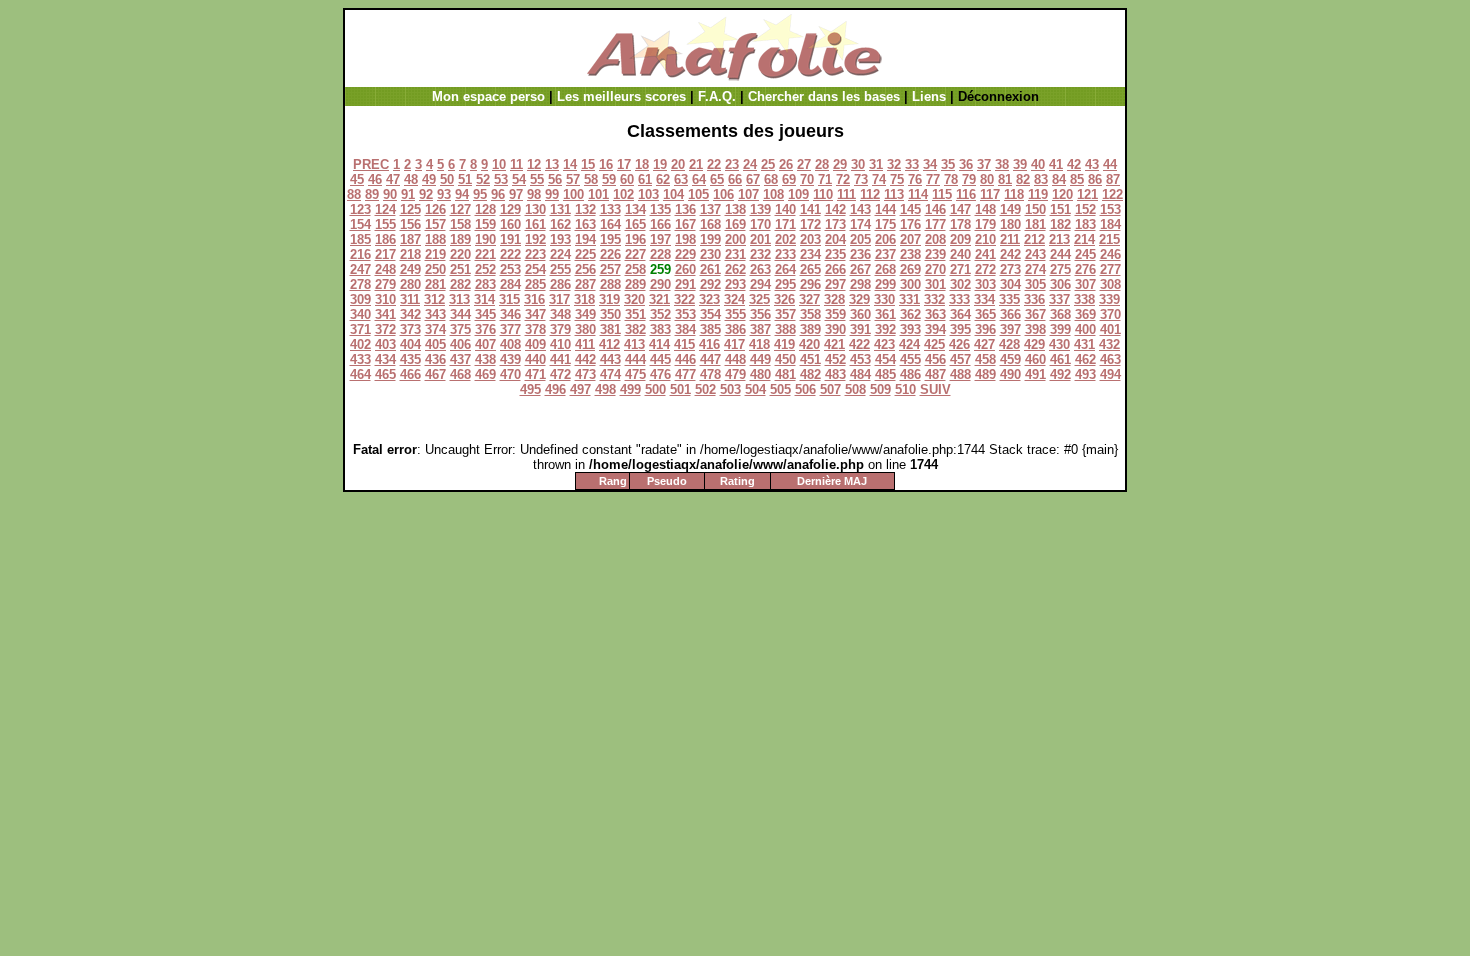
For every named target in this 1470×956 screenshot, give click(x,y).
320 (634, 299)
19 (660, 164)
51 (465, 179)
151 (1060, 209)
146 (935, 209)
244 (1060, 254)
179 (985, 224)
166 (660, 224)
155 (385, 224)
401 (1110, 329)
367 (1035, 314)
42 (1074, 164)
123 (360, 209)
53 (501, 179)
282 (460, 284)
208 (935, 239)
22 (714, 164)
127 (460, 209)
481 (785, 374)
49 (429, 179)
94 (462, 194)
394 (935, 329)
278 (360, 284)
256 (585, 269)
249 (410, 269)
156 (410, 224)
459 (1010, 359)
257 (610, 269)
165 (635, 224)
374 (435, 329)
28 (822, 164)
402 (360, 344)
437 (460, 359)
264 (785, 269)
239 (935, 254)
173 (835, 224)
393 (910, 329)
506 (805, 389)
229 (685, 254)
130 (535, 209)
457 (960, 359)
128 (485, 209)
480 (760, 374)
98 (534, 194)
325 (759, 299)
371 (360, 329)
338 (1084, 299)
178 (960, 224)
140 (785, 209)
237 (885, 254)
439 (510, 359)
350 (610, 314)
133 (610, 209)
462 (1085, 359)
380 (585, 329)
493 (1085, 374)
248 (385, 269)
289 (635, 284)
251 (460, 269)
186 (385, 239)
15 (588, 164)
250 (435, 269)
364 (960, 314)
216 (360, 254)
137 (710, 209)
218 (410, 254)
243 (1035, 254)
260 (685, 269)
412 (609, 344)
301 (935, 284)
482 (810, 374)
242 (1010, 254)
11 (516, 164)
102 (623, 194)
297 (835, 284)
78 (951, 179)
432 (1109, 344)
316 (534, 299)
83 (1041, 179)
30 (858, 164)
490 (1010, 374)
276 (1085, 269)
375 (460, 329)
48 (411, 179)
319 (609, 299)
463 (1110, 359)
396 (985, 329)
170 (760, 224)
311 (410, 299)
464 (360, 374)
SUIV (935, 389)
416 (709, 344)
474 (610, 374)
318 (584, 299)
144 (885, 209)
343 (435, 314)
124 (385, 209)
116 (966, 194)
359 (835, 314)
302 (960, 284)
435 (410, 359)
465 (385, 374)
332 (934, 299)
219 (435, 254)
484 (860, 374)
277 (1110, 269)
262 (735, 269)
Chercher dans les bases (824, 96)
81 (1005, 179)
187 (410, 239)
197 (660, 239)
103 (648, 194)
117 (990, 194)
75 (897, 179)
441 (560, 359)
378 (535, 329)
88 (354, 194)
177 (935, 224)
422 (859, 344)
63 (681, 179)
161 (535, 224)
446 (685, 359)
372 (385, 329)
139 (760, 209)
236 (860, 254)
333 (959, 299)
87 (1113, 179)
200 (735, 239)
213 (1059, 239)
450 (785, 359)
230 (710, 254)
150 (1035, 209)
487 (935, 374)
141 (810, 209)
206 (885, 239)
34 (930, 164)
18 (642, 164)
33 (912, 164)
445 (660, 359)
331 (909, 299)
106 (723, 194)
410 (560, 344)
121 (1087, 194)
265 (810, 269)
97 (516, 194)
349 (585, 314)
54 (519, 179)
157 (435, 224)
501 (680, 389)
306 (1060, 284)
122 (1112, 194)
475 (635, 374)
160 (510, 224)
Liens (929, 96)
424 (909, 344)
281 (435, 284)
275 (1060, 269)
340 (360, 314)
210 (985, 239)
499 (630, 389)
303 (985, 284)
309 (360, 299)
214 (1084, 239)
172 (810, 224)
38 (1002, 164)
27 (804, 164)
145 (910, 209)
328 (834, 299)
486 (910, 374)
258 (635, 269)
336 (1034, 299)
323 (709, 299)
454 (885, 359)
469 (485, 374)
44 (1110, 164)
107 (748, 194)
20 (678, 164)
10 (499, 164)
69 (789, 179)
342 (410, 314)
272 (985, 269)
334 (984, 299)
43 (1092, 164)
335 (1009, 299)
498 (605, 389)
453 (860, 359)
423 (884, 344)
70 (807, 179)
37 (984, 164)
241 (985, 254)
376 (485, 329)
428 (1009, 344)
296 (810, 284)
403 (385, 344)
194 (585, 239)
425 (934, 344)
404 (410, 344)
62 (663, 179)
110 (823, 194)
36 (966, 164)
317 (559, 299)
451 (810, 359)
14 (570, 164)
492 (1060, 374)
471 (535, 374)
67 (753, 179)
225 (585, 254)
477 (685, 374)
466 (410, 374)
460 (1035, 359)
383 (660, 329)
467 (435, 374)
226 (610, 254)
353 (685, 314)
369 (1085, 314)
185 (360, 239)
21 (696, 164)
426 (959, 344)
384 (685, 329)
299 (885, 284)
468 (460, 374)
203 (810, 239)
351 (635, 314)
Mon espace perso (488, 96)
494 (1110, 374)
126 (435, 209)
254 (535, 269)
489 (985, 374)
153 (1110, 209)
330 (884, 299)
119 (1038, 194)
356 (760, 314)
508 (855, 389)
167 (685, 224)
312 (434, 299)
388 (785, 329)
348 (560, 314)
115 (942, 194)
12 (534, 164)
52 (483, 179)
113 (894, 194)
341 (385, 314)
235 (835, 254)
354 (710, 314)
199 (710, 239)
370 (1110, 314)
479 (735, 374)
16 (606, 164)
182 (1060, 224)
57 (573, 179)
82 (1023, 179)
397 (1010, 329)
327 (809, 299)
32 (894, 164)
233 (785, 254)
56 (555, 179)
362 (910, 314)
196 (635, 239)
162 (560, 224)
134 (635, 209)
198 (685, 239)
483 (835, 374)
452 (835, 359)
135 (660, 209)
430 (1059, 344)
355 (735, 314)
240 (960, 254)
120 (1062, 194)
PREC (371, 164)
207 (910, 239)
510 (905, 389)
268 (885, 269)
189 (460, 239)
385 (710, 329)
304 (1010, 284)
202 (785, 239)
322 (684, 299)
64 (699, 179)
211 (1010, 239)
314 (484, 299)
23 (732, 164)
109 (798, 194)
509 (880, 389)
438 (485, 359)
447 (710, 359)
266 (835, 269)
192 (535, 239)
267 (860, 269)
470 (510, 374)
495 (530, 389)
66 (735, 179)
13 (552, 164)
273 (1010, 269)
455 (910, 359)
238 (910, 254)
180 (1010, 224)
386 (735, 329)
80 (987, 179)
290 (660, 284)
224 (560, 254)
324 (734, 299)
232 (760, 254)
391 (860, 329)
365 (985, 314)
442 (585, 359)
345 (485, 314)
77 (933, 179)
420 (809, 344)
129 (510, 209)
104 (673, 194)
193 (560, 239)
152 (1085, 209)
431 (1084, 344)
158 (460, 224)
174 (860, 224)
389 (810, 329)
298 (860, 284)
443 (610, 359)
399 (1060, 329)
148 (985, 209)
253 (510, 269)
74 (879, 179)
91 (408, 194)
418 (759, 344)
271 (960, 269)
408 (510, 344)
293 (735, 284)
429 (1034, 344)
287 (585, 284)
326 (784, 299)
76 (915, 179)
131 (560, 209)
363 (935, 314)
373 (410, 329)
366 (1010, 314)
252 (485, 269)
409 (535, 344)
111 (846, 194)
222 (510, 254)
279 (385, 284)
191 (510, 239)
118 (1014, 194)
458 (985, 359)
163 (585, 224)
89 (372, 194)
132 (585, 209)
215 (1109, 239)
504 (755, 389)
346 (510, 314)
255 (560, 269)
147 (960, 209)
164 (610, 224)
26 (786, 164)
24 (750, 164)
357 (785, 314)
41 (1056, 164)
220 (460, 254)
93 (444, 194)
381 (610, 329)
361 (885, 314)
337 (1059, 299)
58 (591, 179)
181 (1035, 224)
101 (598, 194)
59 (609, 179)
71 (825, 179)
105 (698, 194)
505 (780, 389)
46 (375, 179)
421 (834, 344)
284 (510, 284)
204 (835, 239)
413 (634, 344)
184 (1110, 224)
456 (935, 359)
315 (509, 299)
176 (910, 224)
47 (393, 179)
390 (835, 329)
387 (760, 329)
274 (1035, 269)
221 (485, 254)
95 (480, 194)
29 (840, 164)
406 (460, 344)
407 (485, 344)
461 (1060, 359)
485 (885, 374)
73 (861, 179)
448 (735, 359)
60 (627, 179)
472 (560, 374)
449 (760, 359)
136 (685, 209)
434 (385, 359)
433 (360, 359)
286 (560, 284)
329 (859, 299)
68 (771, 179)
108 (773, 194)
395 (960, 329)
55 (537, 179)
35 (948, 164)
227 (635, 254)
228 (660, 254)
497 (580, 389)
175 (885, 224)
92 (426, 194)
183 (1085, 224)
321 (659, 299)
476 (660, 374)
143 (860, 209)
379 (560, 329)
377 (510, 329)
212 (1034, 239)
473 (585, 374)
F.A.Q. (717, 96)
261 (710, 269)
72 (843, 179)
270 (935, 269)
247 (360, 269)
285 (535, 284)
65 (717, 179)
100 (573, 194)
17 (624, 164)
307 (1085, 284)
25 (768, 164)
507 (830, 389)
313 (459, 299)
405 (435, 344)
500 (655, 389)
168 (710, 224)
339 (1109, 299)
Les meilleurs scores (621, 96)
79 (969, 179)
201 (760, 239)
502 (705, 389)
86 (1095, 179)
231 (735, 254)
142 (835, 209)
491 (1035, 374)
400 (1085, 329)
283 (485, 284)
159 (485, 224)
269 (910, 269)
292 (710, 284)
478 (710, 374)
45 (357, 179)
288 (610, 284)
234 (810, 254)
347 (535, 314)
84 (1059, 179)
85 (1077, 179)
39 (1020, 164)
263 (760, 269)
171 (785, 224)
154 (360, 224)
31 (876, 164)
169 (735, 224)
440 (535, 359)
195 (610, 239)
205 (860, 239)
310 (385, 299)
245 (1085, 254)
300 (910, 284)
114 (918, 194)
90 (390, 194)
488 (960, 374)
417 (734, 344)
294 (760, 284)
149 (1010, 209)
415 (684, 344)
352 (660, 314)
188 (435, 239)
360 (860, 314)
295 (785, 284)
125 (410, 209)
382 (635, 329)
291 (685, 284)
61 (645, 179)
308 (1110, 284)
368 (1060, 314)
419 (784, 344)
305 (1035, 284)
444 (635, 359)
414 (659, 344)
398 (1035, 329)
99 (552, 194)
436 (435, 359)
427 (984, 344)
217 (385, 254)
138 (735, 209)
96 (498, 194)
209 (960, 239)
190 (485, 239)
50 (447, 179)
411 (585, 344)
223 (535, 254)
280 (410, 284)
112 (870, 194)
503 (730, 389)
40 (1038, 164)
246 (1110, 254)
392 (885, 329)
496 (555, 389)
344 (460, 314)
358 (810, 314)
